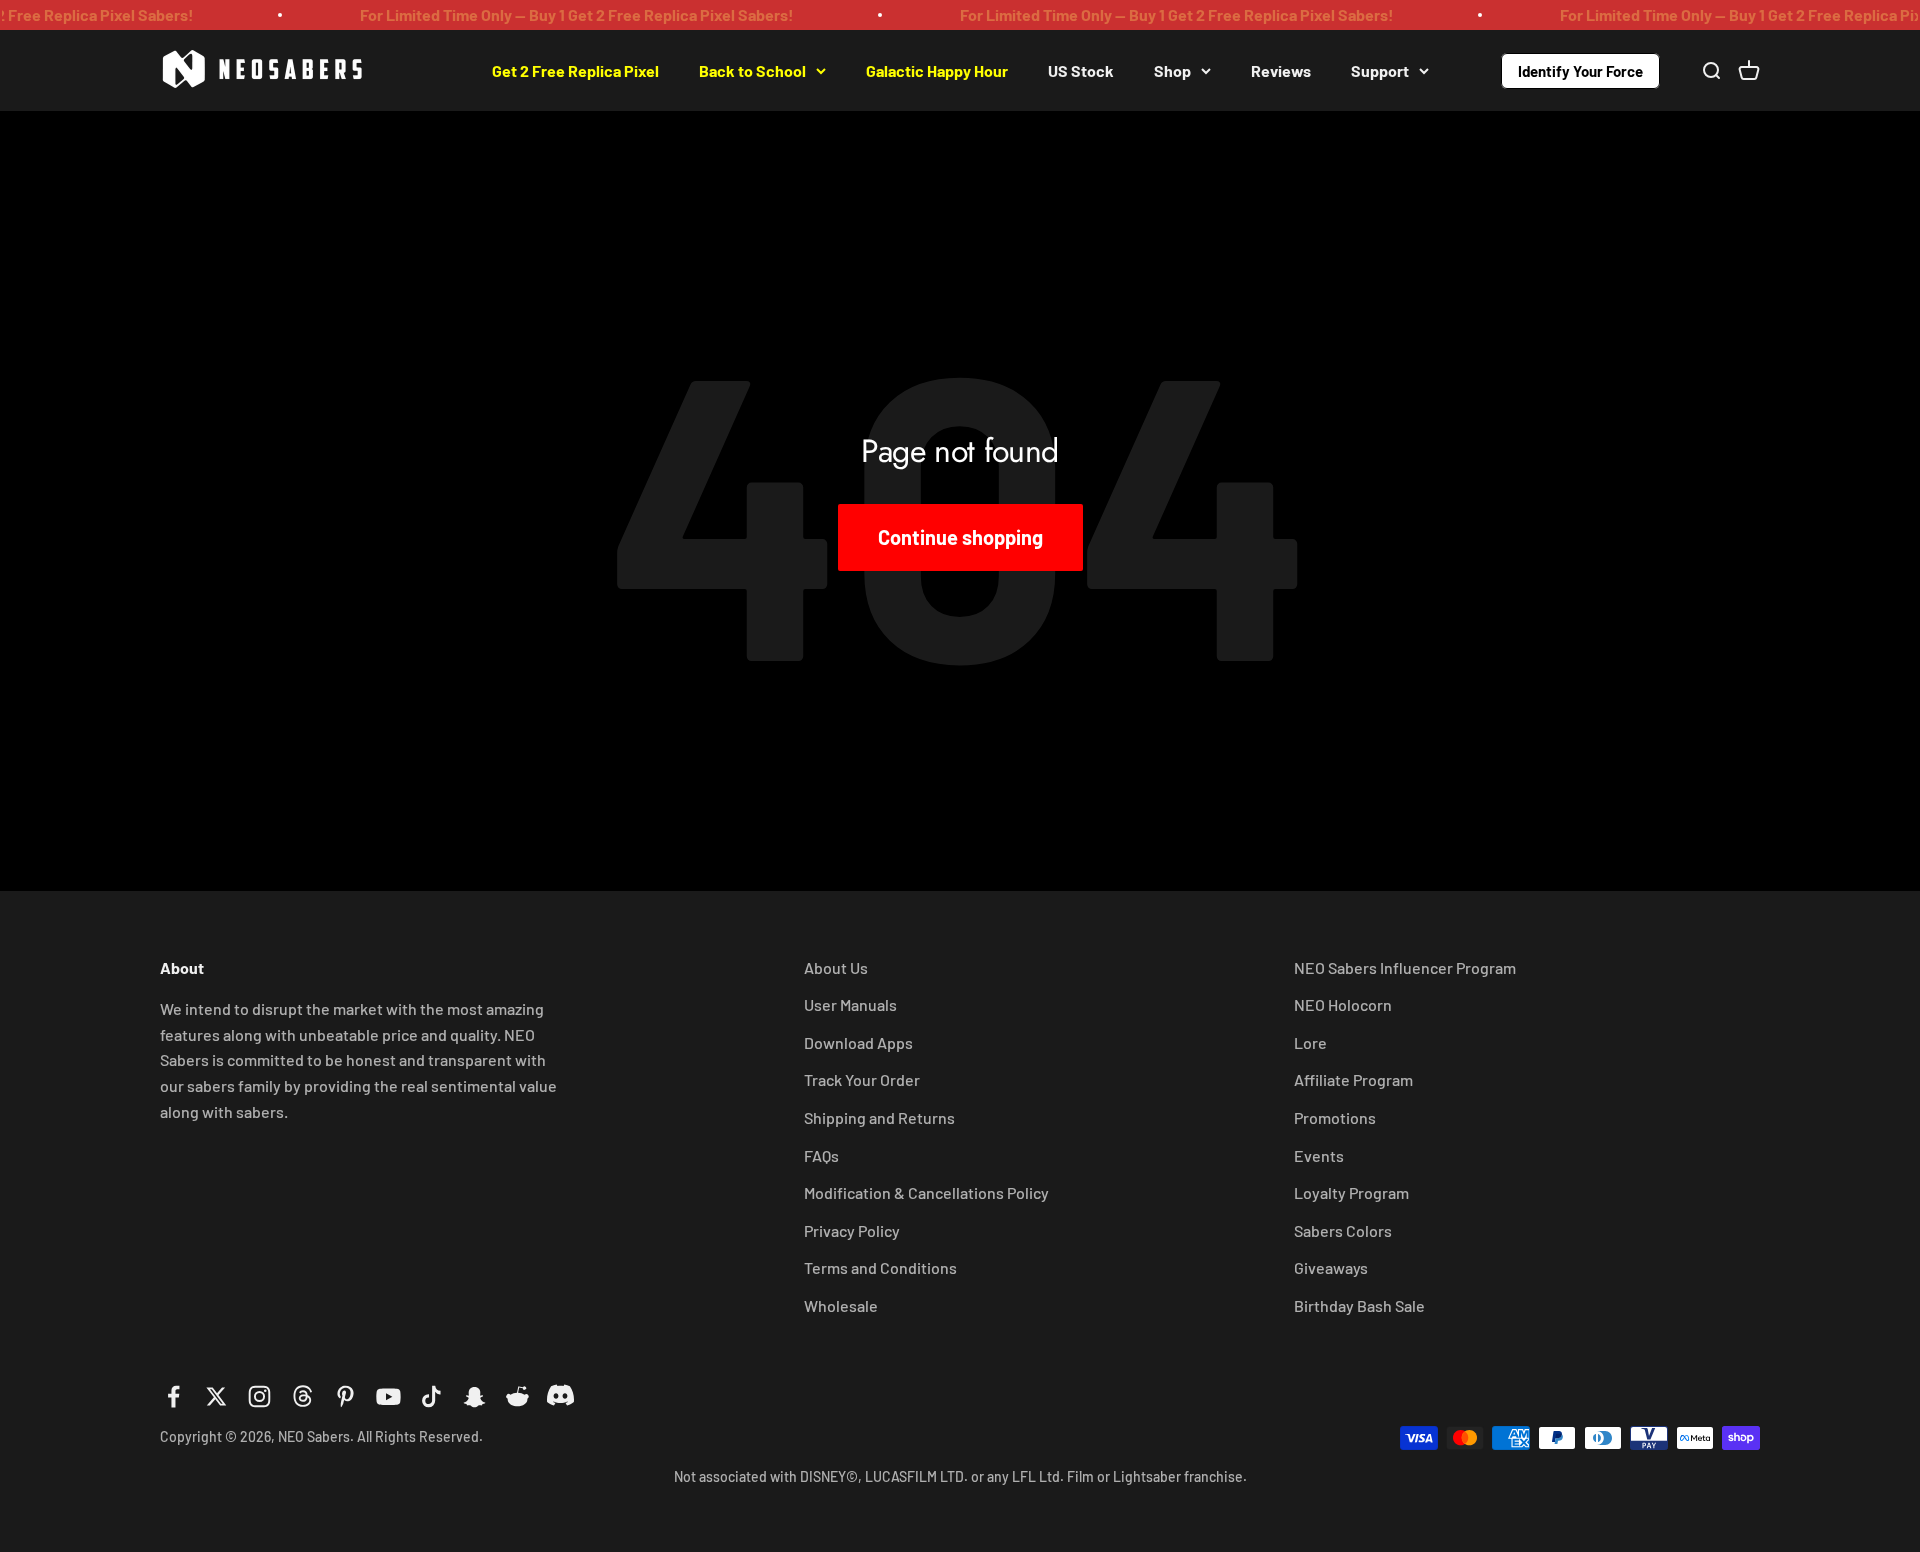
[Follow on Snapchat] (474, 1396)
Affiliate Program (1353, 1079)
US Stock (1081, 69)
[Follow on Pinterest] (345, 1396)
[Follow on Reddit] (517, 1396)
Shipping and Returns (879, 1117)
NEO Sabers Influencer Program (1405, 967)
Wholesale (841, 1305)
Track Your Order (862, 1079)
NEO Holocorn (1343, 1004)
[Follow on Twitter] (216, 1396)
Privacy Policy (852, 1230)
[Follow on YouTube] (388, 1396)
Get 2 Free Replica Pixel (575, 69)
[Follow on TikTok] (431, 1396)
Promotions (1335, 1117)
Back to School (752, 69)
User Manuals (850, 1004)
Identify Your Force (1580, 70)
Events (1319, 1155)
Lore (1310, 1042)
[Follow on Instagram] (259, 1396)
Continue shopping (960, 537)
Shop (1172, 69)
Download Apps (858, 1042)
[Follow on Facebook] (173, 1396)
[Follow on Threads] (302, 1396)
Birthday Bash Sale (1359, 1305)
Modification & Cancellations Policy (926, 1192)
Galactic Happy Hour (937, 69)
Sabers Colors (1343, 1230)
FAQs (821, 1155)
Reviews (1281, 69)
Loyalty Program (1351, 1192)
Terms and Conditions (880, 1267)
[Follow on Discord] (560, 1396)
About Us (836, 967)
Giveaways (1331, 1267)
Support (1380, 69)
